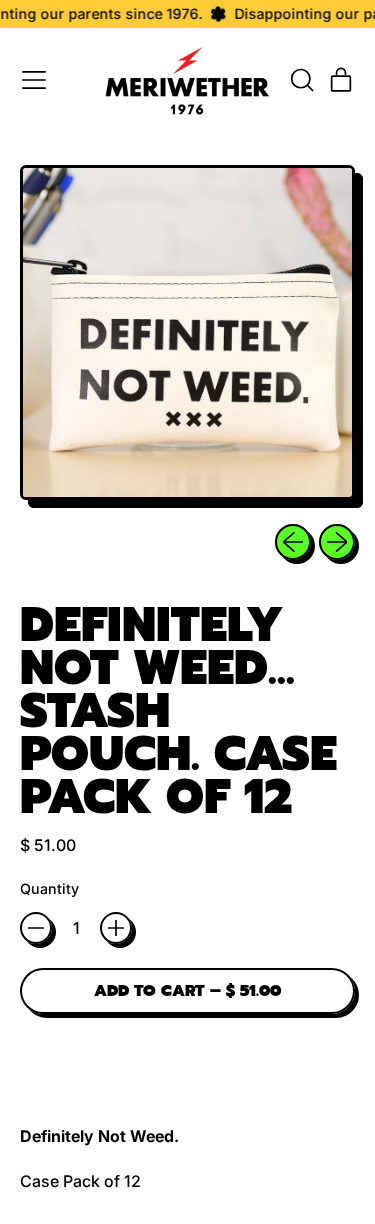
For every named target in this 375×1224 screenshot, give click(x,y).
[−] (36, 928)
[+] (116, 928)
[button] (301, 80)
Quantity (49, 888)
